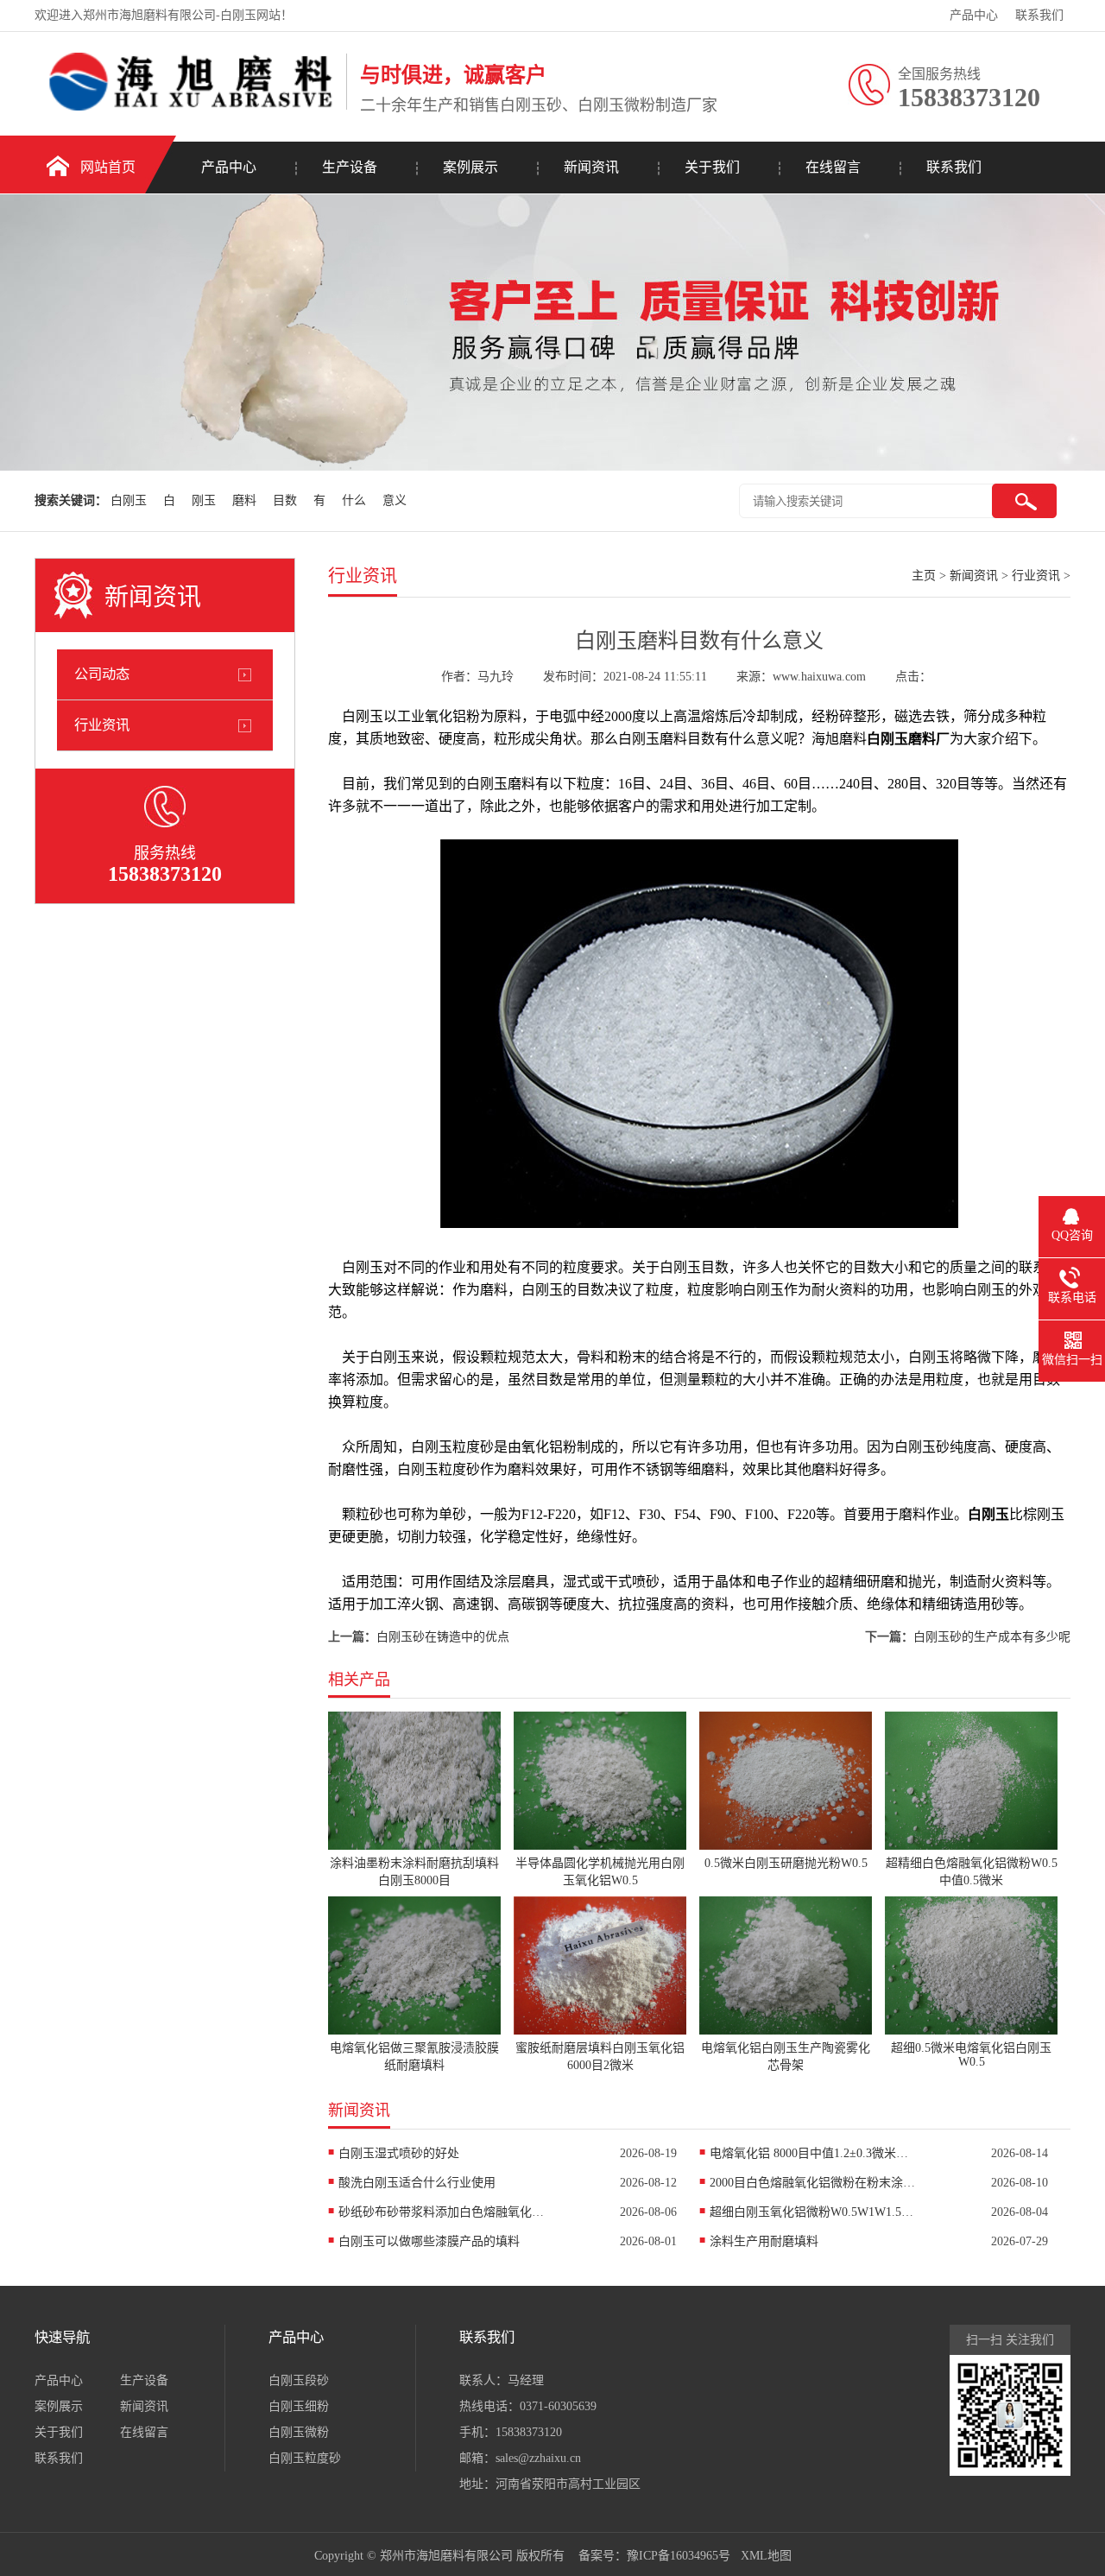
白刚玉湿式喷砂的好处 (399, 2153)
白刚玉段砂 (299, 2380)
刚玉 (204, 500)
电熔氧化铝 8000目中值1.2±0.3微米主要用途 (813, 2153)
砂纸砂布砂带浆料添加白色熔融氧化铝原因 (442, 2212)
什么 (354, 500)
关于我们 (712, 167)
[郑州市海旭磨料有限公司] (186, 107)
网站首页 (108, 167)
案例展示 (470, 167)
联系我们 (1039, 15)
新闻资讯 (591, 167)
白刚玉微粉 (299, 2432)
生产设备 (350, 167)
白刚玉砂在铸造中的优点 (443, 1637)
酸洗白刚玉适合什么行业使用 (417, 2183)
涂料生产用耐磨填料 (764, 2241)
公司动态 (102, 674)
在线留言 (833, 167)
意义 (395, 500)
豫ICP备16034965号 (679, 2556)
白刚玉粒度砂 (305, 2458)
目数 (285, 500)
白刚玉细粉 (299, 2406)
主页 (924, 576)
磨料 (244, 500)
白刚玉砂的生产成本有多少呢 (992, 1637)
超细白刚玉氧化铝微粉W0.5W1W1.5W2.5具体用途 (813, 2212)
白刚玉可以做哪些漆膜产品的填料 (429, 2241)
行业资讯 (102, 725)
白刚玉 (129, 500)
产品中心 (974, 15)
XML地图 (766, 2556)
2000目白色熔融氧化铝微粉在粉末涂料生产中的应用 (813, 2183)
